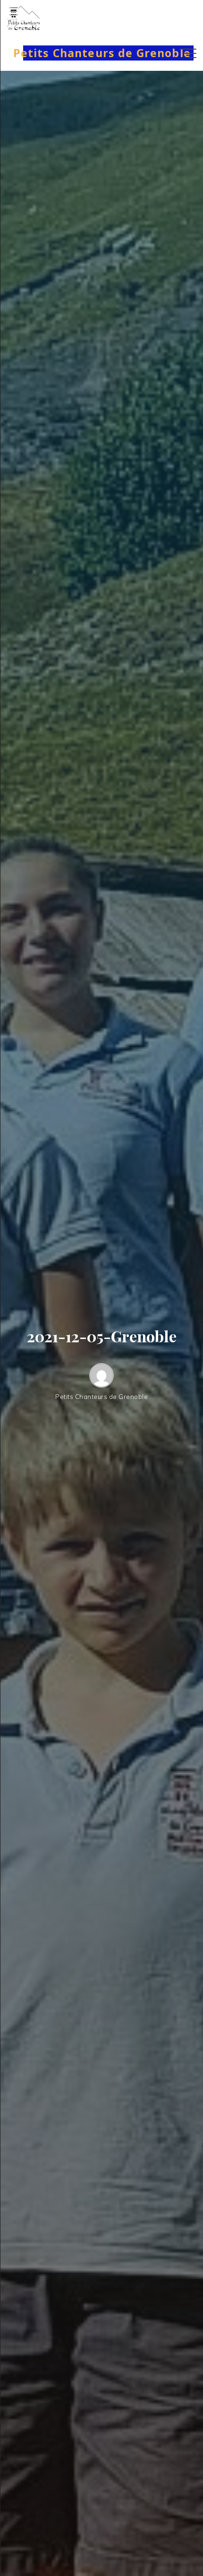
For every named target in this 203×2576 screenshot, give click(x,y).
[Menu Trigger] (13, 13)
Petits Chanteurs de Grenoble (102, 53)
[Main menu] (188, 53)
